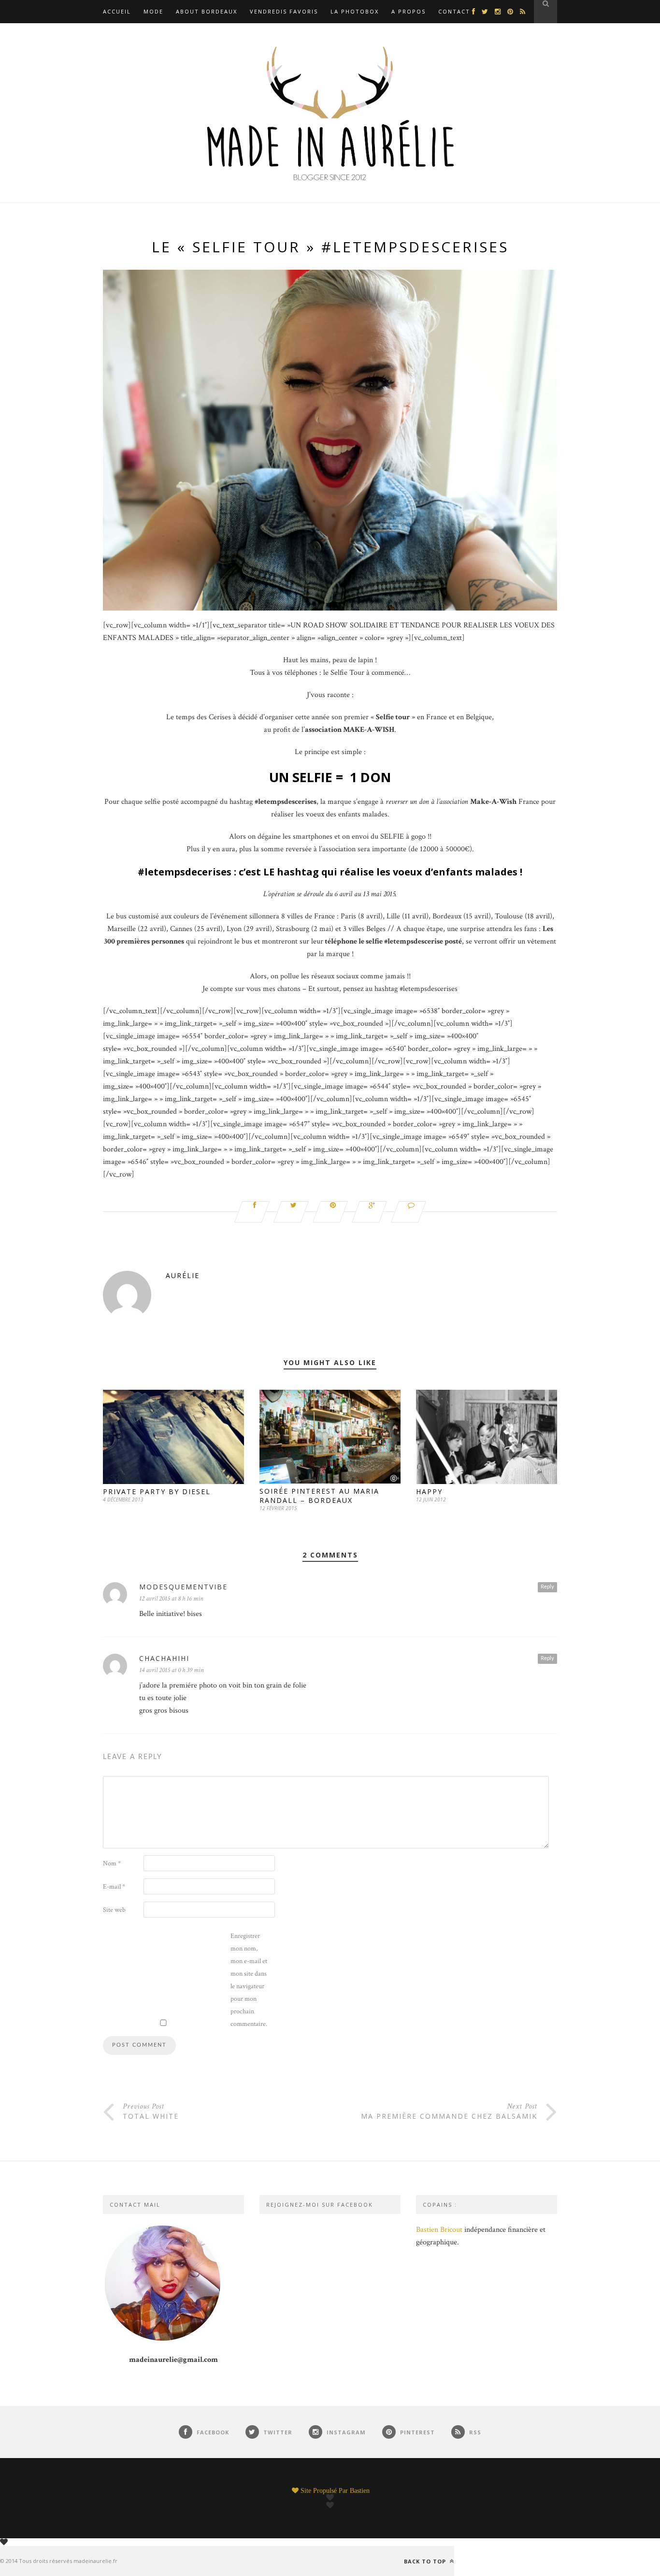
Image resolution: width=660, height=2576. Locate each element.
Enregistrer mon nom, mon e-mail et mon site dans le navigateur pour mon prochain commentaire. (249, 1980)
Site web (114, 1910)
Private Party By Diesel (157, 1492)
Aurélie (183, 1275)
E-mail (114, 1887)
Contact (454, 11)
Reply (547, 1587)
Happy (429, 1492)
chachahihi (164, 1658)
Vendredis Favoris (284, 11)
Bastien (360, 2490)
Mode (153, 11)
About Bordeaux (207, 11)
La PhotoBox (355, 11)
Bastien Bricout (439, 2230)
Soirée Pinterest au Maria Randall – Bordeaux (319, 1496)
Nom (112, 1863)
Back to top (426, 2561)
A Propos (409, 11)
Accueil (117, 11)
